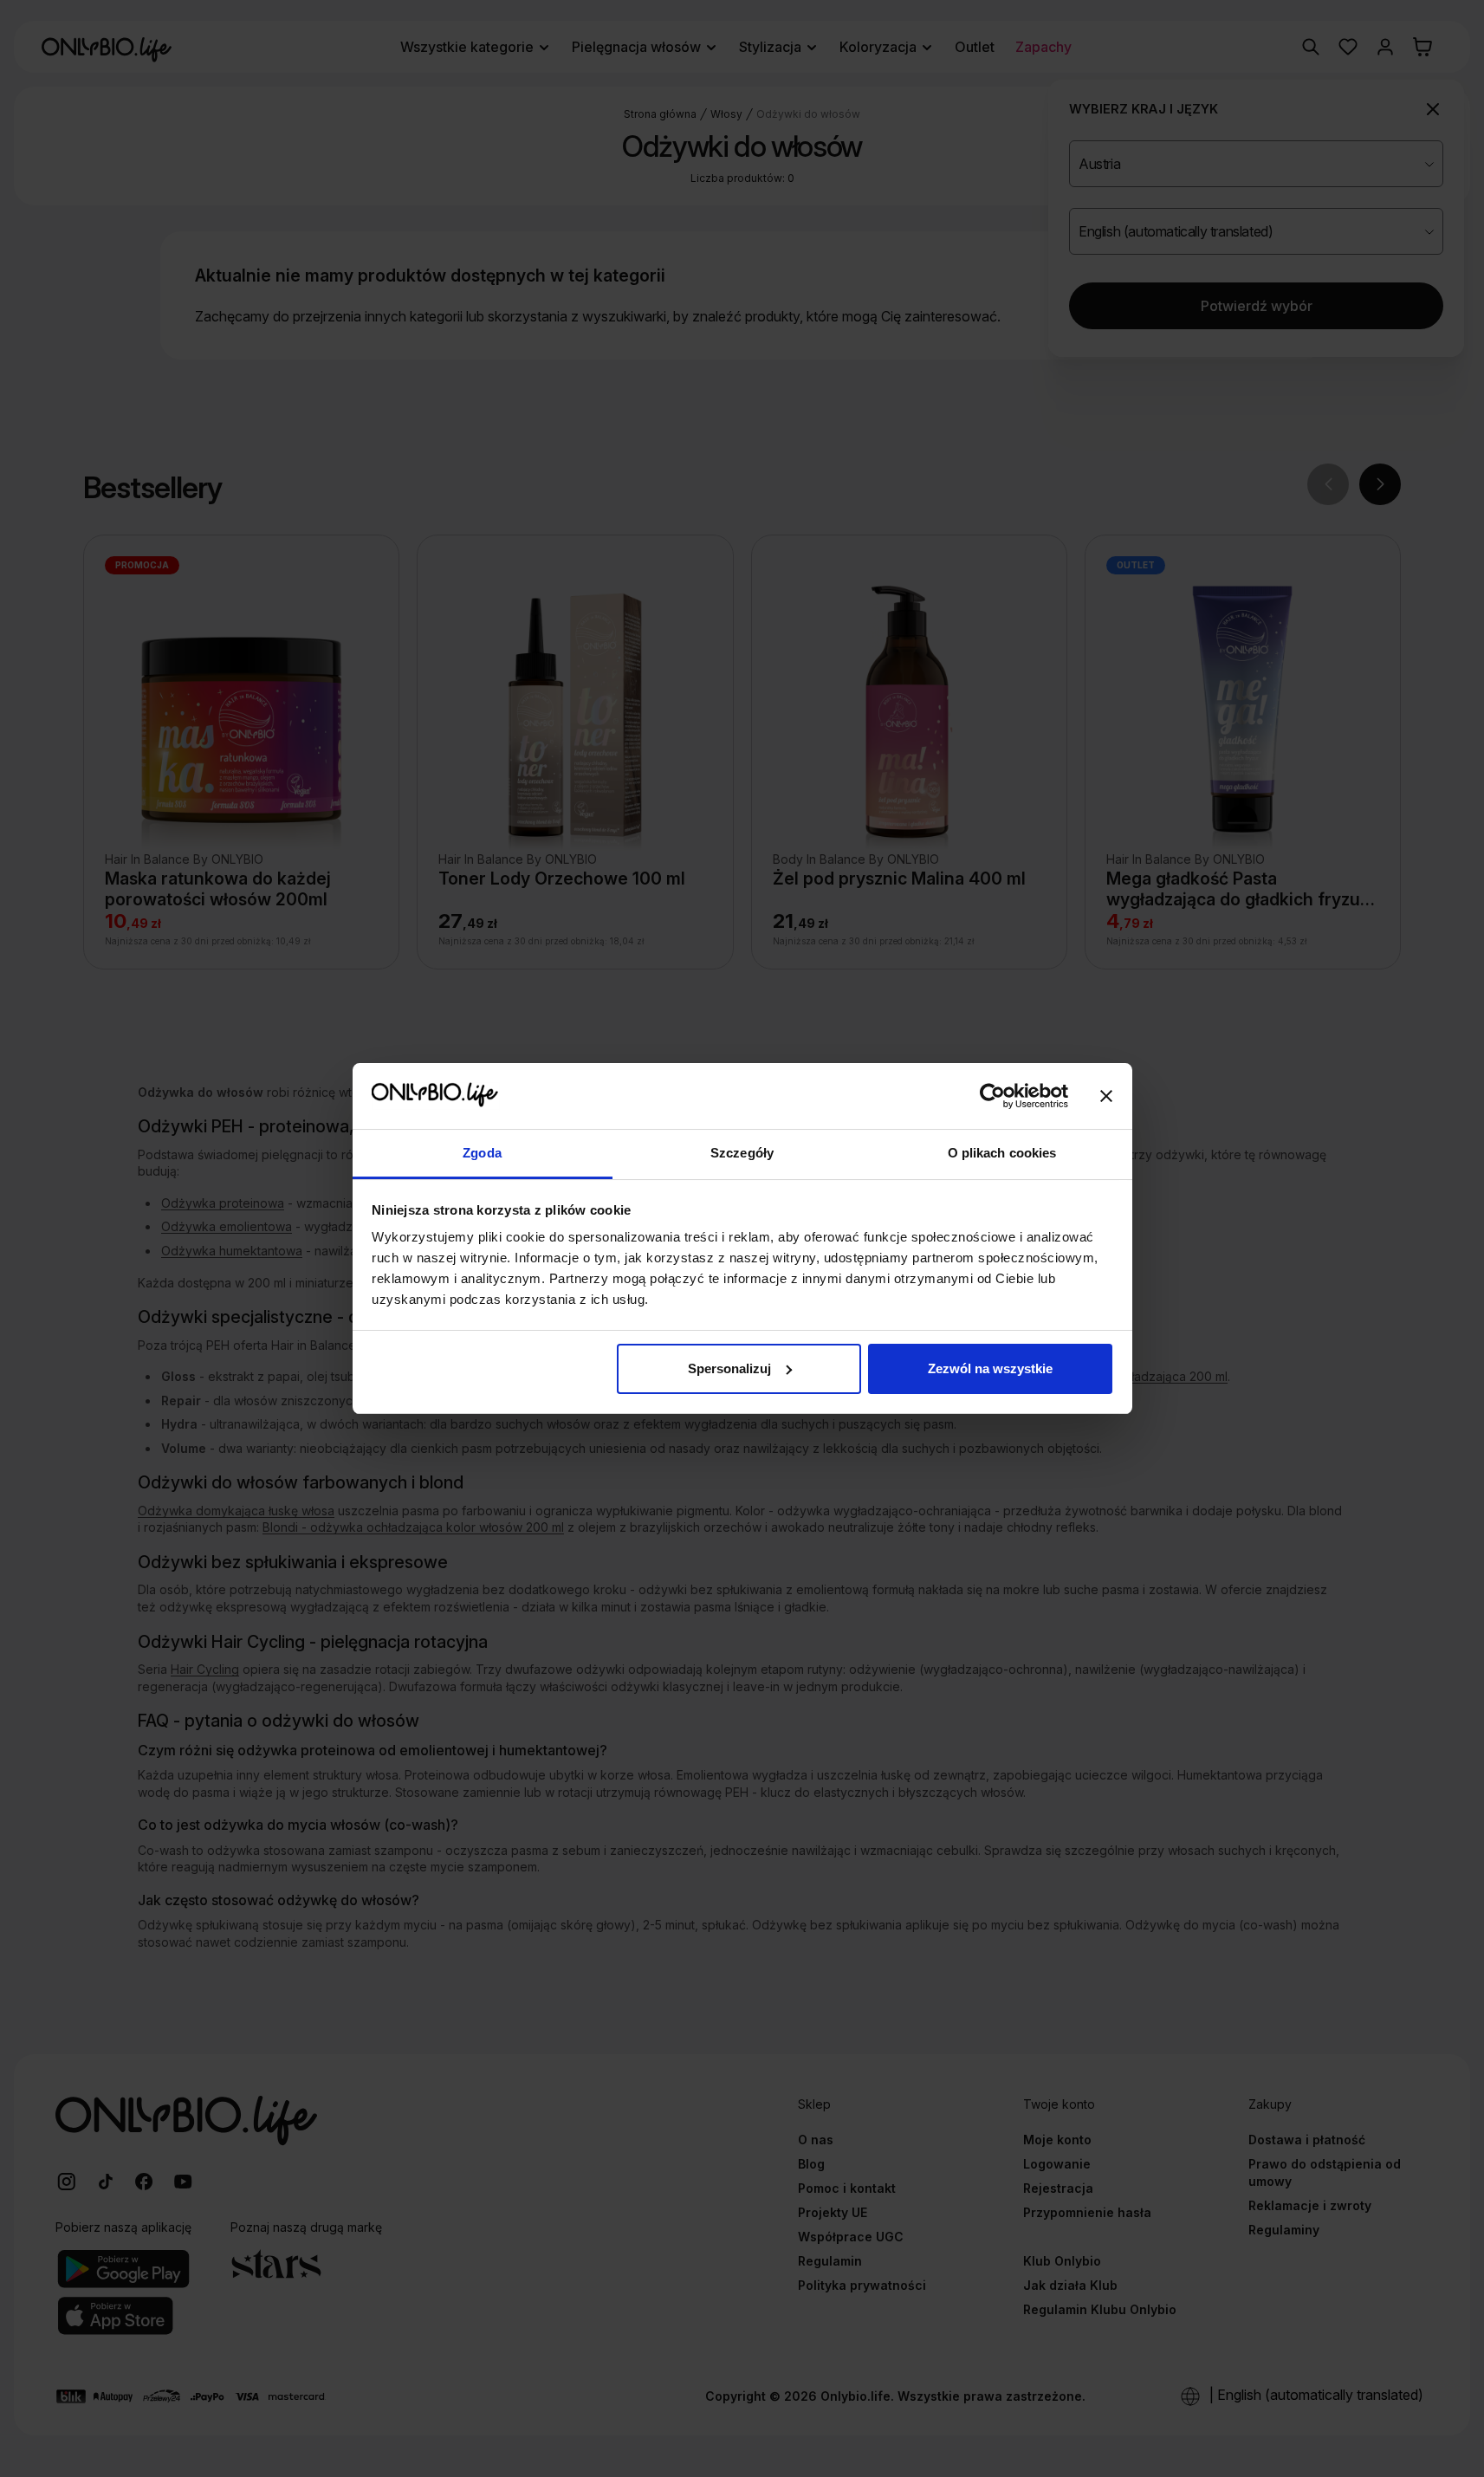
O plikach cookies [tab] (1002, 1153)
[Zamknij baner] (1106, 1096)
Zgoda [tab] (482, 1153)
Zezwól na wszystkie (990, 1368)
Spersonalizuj (729, 1368)
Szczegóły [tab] (742, 1153)
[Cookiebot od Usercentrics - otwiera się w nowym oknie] (992, 1096)
